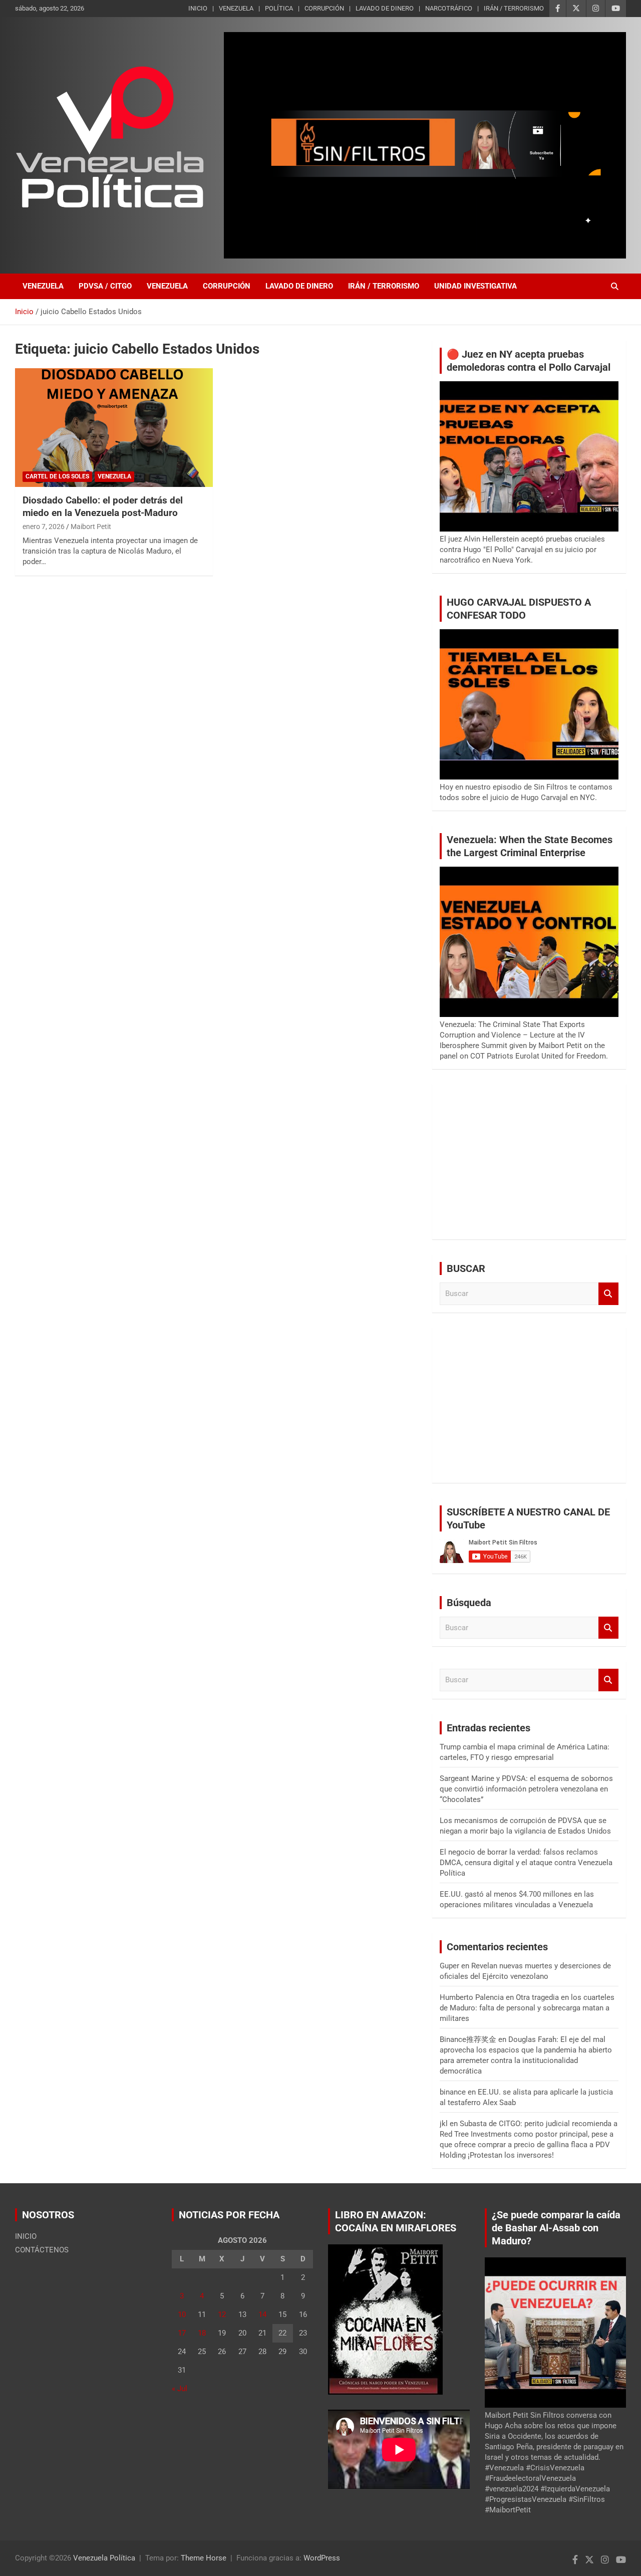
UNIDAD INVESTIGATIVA (475, 286)
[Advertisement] (529, 1162)
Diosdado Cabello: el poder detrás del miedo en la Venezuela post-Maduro (103, 506)
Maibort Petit (91, 527)
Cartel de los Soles (57, 476)
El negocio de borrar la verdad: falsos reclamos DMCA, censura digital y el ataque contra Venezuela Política (526, 1863)
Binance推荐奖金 (468, 2039)
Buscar (608, 1294)
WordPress (322, 2558)
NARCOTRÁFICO (449, 8)
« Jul (180, 2389)
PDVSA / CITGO (105, 286)
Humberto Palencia (472, 1997)
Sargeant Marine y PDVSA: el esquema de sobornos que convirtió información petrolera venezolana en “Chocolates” (526, 1789)
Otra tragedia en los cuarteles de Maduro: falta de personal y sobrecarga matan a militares (527, 2008)
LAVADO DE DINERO (385, 8)
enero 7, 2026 (44, 527)
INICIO (198, 8)
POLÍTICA (279, 8)
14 (262, 2314)
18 (202, 2333)
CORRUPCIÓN (324, 8)
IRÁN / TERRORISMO (514, 8)
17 (182, 2333)
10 (182, 2314)
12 (222, 2314)
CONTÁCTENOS (42, 2250)
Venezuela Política (104, 2558)
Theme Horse (204, 2558)
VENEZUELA (236, 8)
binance (453, 2092)
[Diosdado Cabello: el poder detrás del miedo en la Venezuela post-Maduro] (114, 428)
